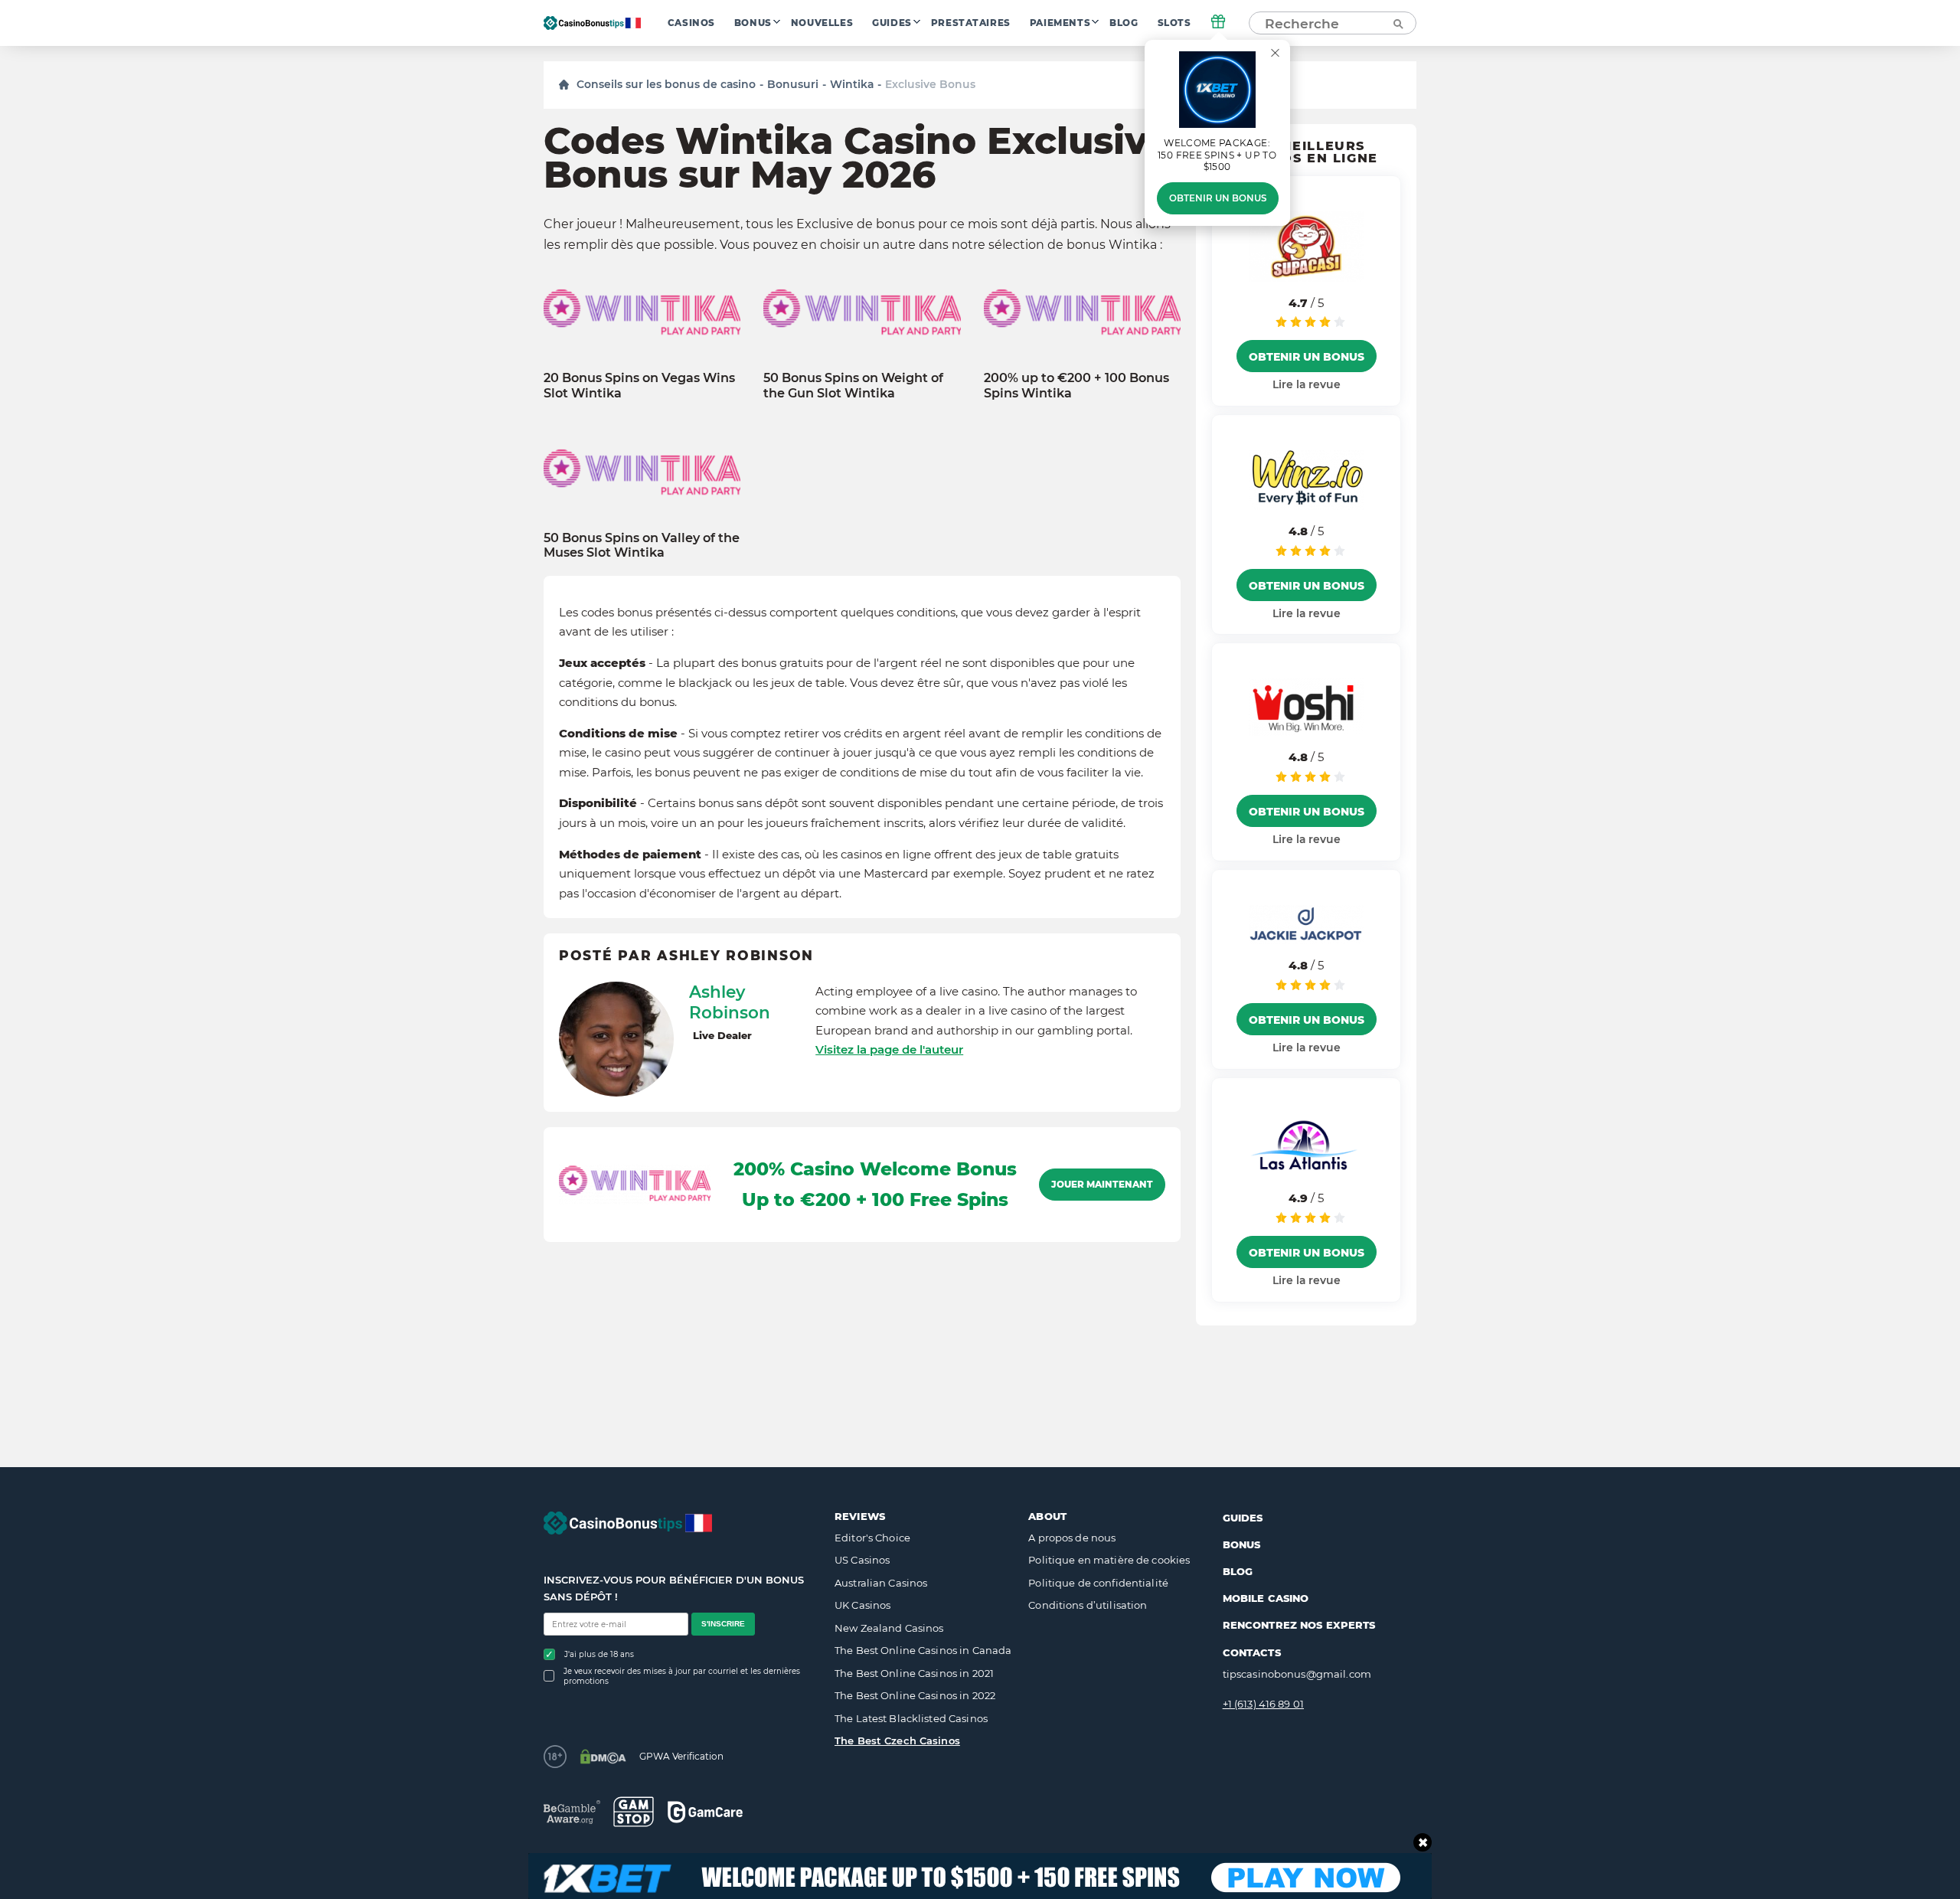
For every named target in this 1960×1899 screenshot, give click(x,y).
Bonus (753, 23)
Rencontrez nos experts (1299, 1625)
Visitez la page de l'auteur (889, 1049)
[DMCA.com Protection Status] (603, 1757)
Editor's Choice (872, 1538)
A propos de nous (1072, 1538)
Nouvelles (822, 23)
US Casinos (862, 1560)
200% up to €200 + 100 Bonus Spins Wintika (1076, 385)
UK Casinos (862, 1605)
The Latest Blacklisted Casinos (911, 1718)
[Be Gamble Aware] (572, 1812)
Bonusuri (793, 84)
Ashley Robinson (730, 1002)
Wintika (852, 84)
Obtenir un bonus (1218, 198)
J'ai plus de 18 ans (599, 1654)
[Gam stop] (634, 1812)
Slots (1174, 23)
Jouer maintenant (1102, 1185)
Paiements (1060, 23)
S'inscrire (723, 1624)
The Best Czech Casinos (897, 1740)
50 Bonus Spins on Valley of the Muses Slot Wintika (642, 545)
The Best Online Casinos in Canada (923, 1650)
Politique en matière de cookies (1109, 1560)
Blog (1124, 23)
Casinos (691, 23)
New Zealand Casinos (889, 1628)
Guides (892, 23)
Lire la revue (1307, 384)
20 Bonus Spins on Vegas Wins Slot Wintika (639, 385)
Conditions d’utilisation (1088, 1605)
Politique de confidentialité (1098, 1583)
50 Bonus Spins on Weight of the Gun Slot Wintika (853, 385)
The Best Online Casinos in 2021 (914, 1673)
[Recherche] (1397, 23)
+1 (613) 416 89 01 (1263, 1704)
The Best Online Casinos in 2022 (915, 1695)
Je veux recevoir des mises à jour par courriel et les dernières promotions (682, 1676)
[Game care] (705, 1812)
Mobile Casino (1266, 1598)
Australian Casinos (881, 1583)
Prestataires (971, 23)
